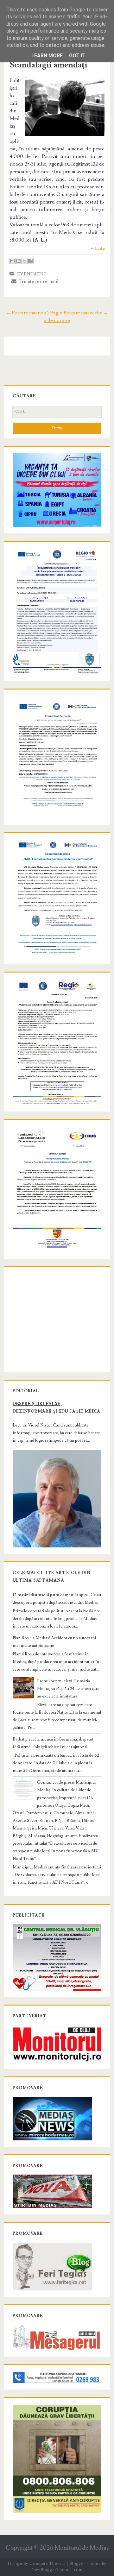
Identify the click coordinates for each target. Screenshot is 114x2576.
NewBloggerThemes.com (57, 2570)
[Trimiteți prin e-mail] (12, 261)
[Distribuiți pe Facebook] (30, 261)
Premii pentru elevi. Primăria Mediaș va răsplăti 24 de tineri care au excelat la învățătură (68, 1689)
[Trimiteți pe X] (24, 261)
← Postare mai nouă (27, 313)
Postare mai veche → (86, 313)
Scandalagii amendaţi (48, 65)
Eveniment (32, 274)
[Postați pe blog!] (18, 261)
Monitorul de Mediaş (82, 2548)
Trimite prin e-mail (38, 281)
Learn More (47, 56)
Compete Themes (47, 2564)
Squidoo (100, 248)
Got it (77, 56)
